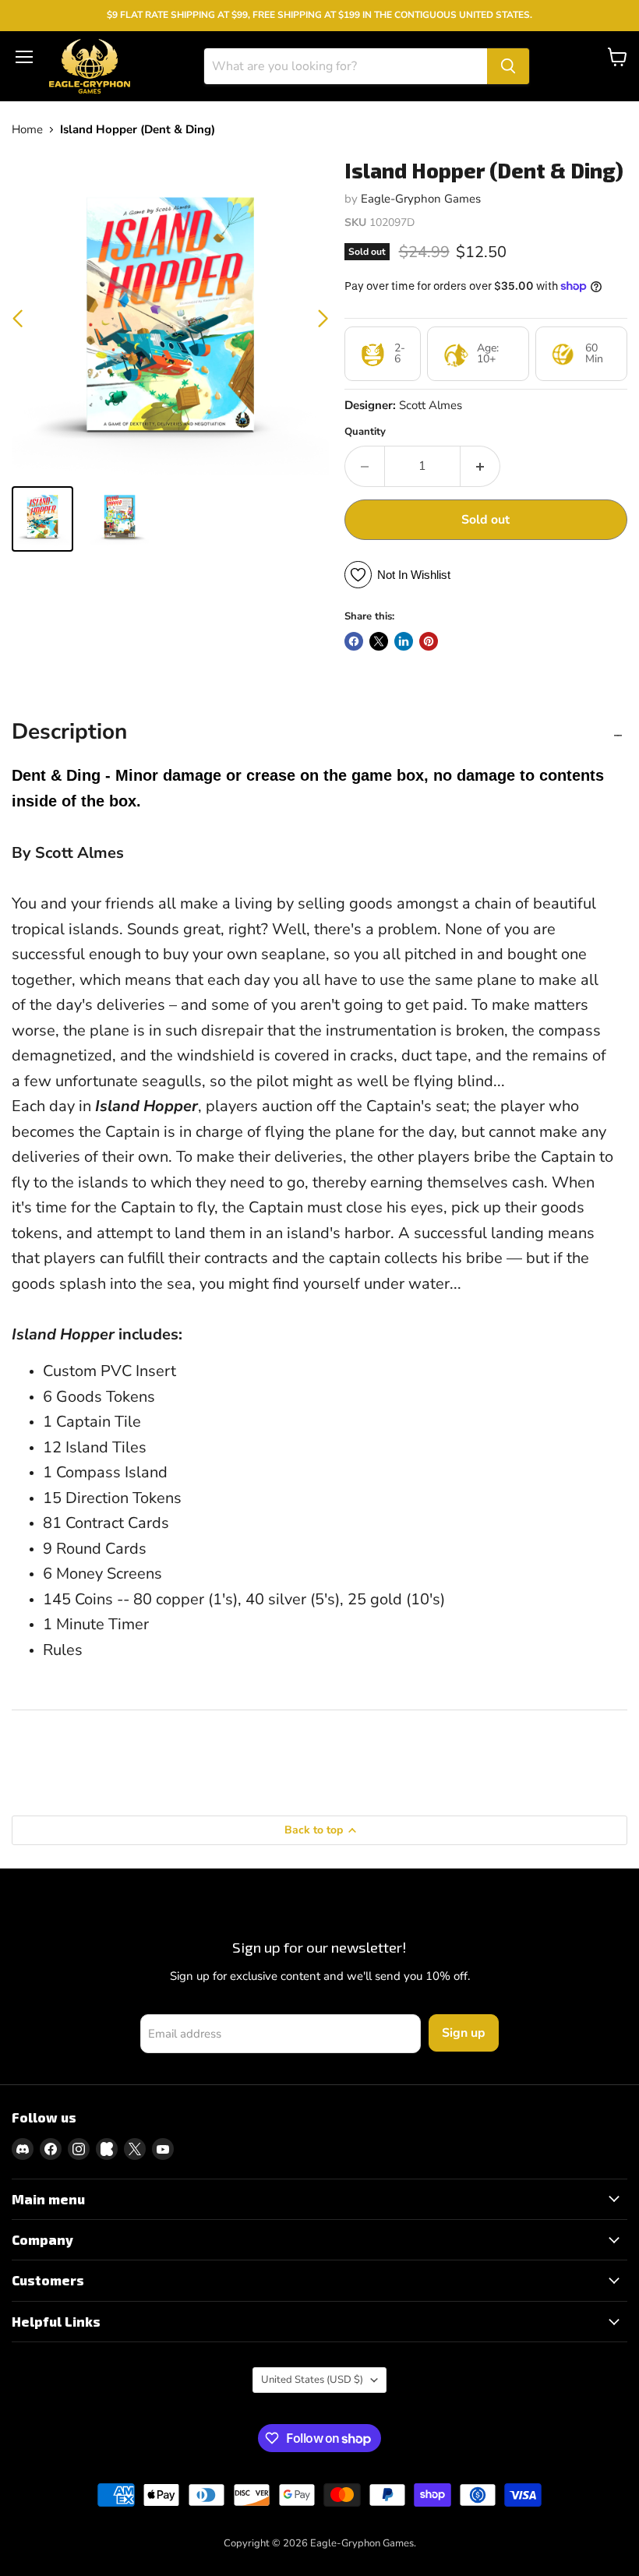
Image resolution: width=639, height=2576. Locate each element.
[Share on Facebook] (354, 641)
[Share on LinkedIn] (404, 641)
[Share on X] (379, 641)
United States (312, 2380)
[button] (323, 319)
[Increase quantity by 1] (480, 466)
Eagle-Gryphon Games (421, 199)
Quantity (365, 432)
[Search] (508, 66)
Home (27, 130)
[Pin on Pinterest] (429, 641)
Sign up (464, 2033)
